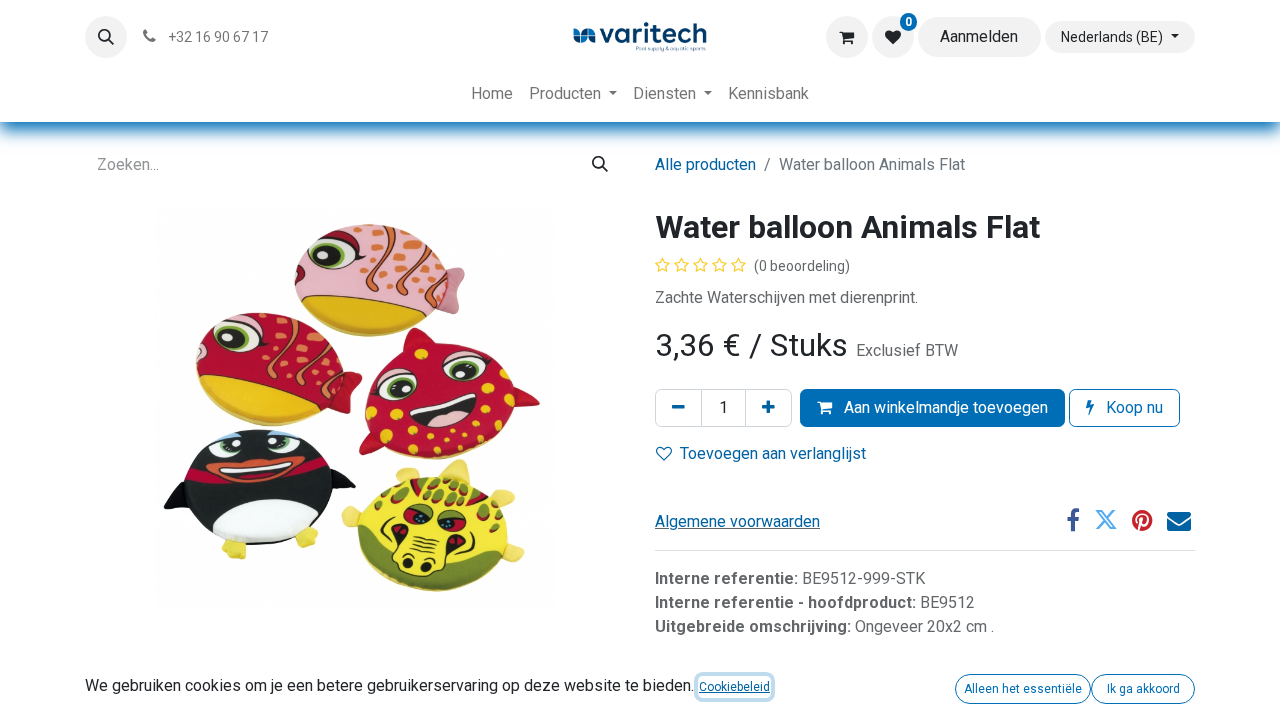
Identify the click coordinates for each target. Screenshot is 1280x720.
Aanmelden (979, 36)
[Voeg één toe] (768, 408)
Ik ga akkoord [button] (1143, 689)
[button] (106, 37)
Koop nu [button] (1132, 407)
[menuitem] (492, 94)
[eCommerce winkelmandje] (847, 37)
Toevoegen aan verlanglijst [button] (773, 453)
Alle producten (705, 164)
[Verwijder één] (678, 408)
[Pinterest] (1142, 520)
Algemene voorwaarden (737, 521)
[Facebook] (1073, 520)
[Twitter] (1106, 520)
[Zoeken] (600, 165)
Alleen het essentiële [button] (1023, 689)
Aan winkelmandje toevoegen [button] (944, 407)
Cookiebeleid (734, 687)
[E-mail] (1179, 520)
